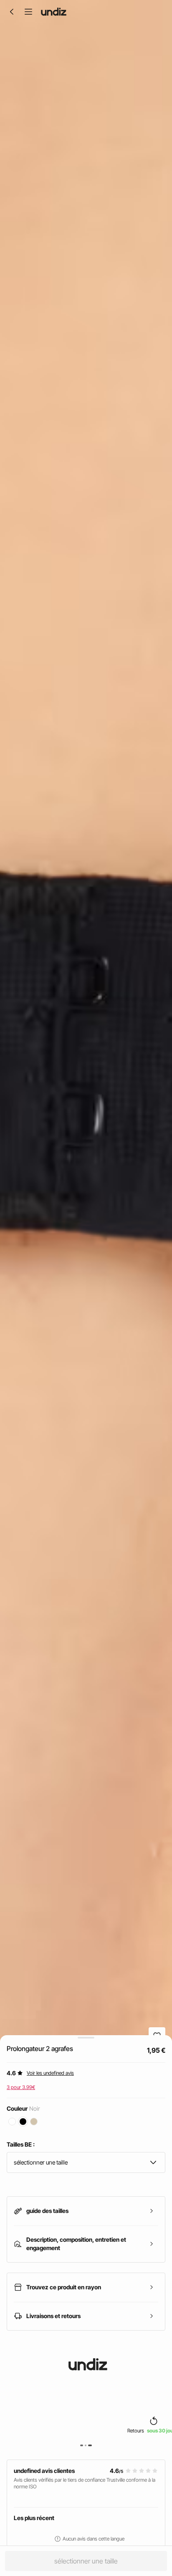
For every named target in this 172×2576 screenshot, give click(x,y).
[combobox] (86, 2162)
